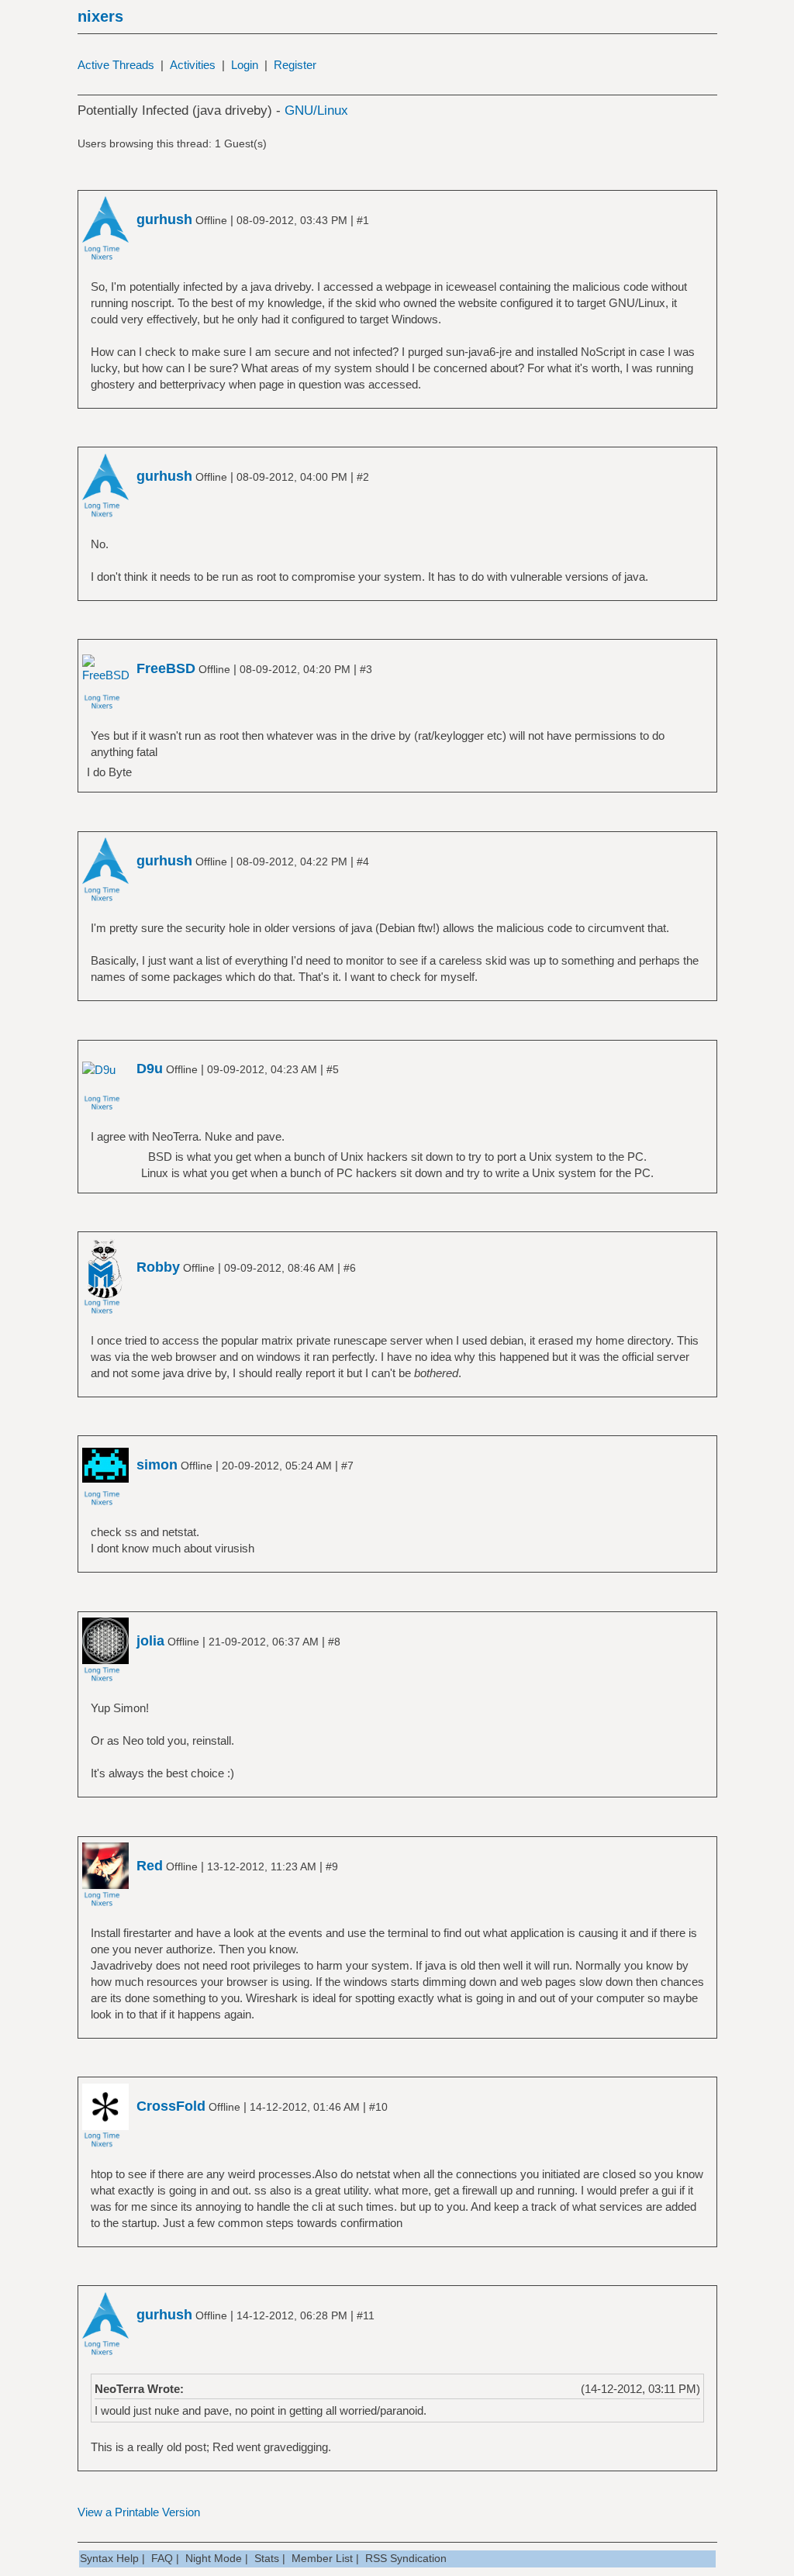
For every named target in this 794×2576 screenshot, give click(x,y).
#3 (366, 669)
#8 (334, 1642)
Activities (193, 65)
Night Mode (214, 2558)
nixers (100, 16)
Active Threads (116, 65)
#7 (347, 1466)
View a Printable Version (139, 2512)
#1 (363, 220)
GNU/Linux (316, 110)
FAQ (162, 2558)
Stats (267, 2558)
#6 (350, 1268)
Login (245, 65)
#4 (363, 862)
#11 (366, 2315)
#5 (333, 1069)
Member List (322, 2558)
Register (295, 65)
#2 (363, 477)
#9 (332, 1866)
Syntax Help (109, 2558)
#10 (378, 2107)
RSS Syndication (406, 2558)
